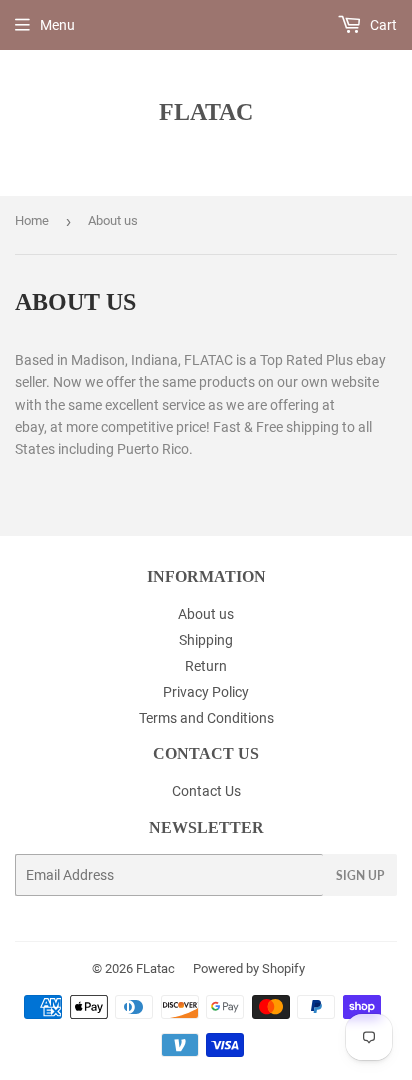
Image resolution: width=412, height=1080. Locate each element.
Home (32, 220)
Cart (382, 25)
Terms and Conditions (206, 718)
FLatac (206, 111)
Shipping (206, 640)
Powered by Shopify (249, 968)
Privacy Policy (206, 692)
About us (206, 614)
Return (206, 666)
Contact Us (206, 791)
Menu (57, 25)
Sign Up (360, 875)
